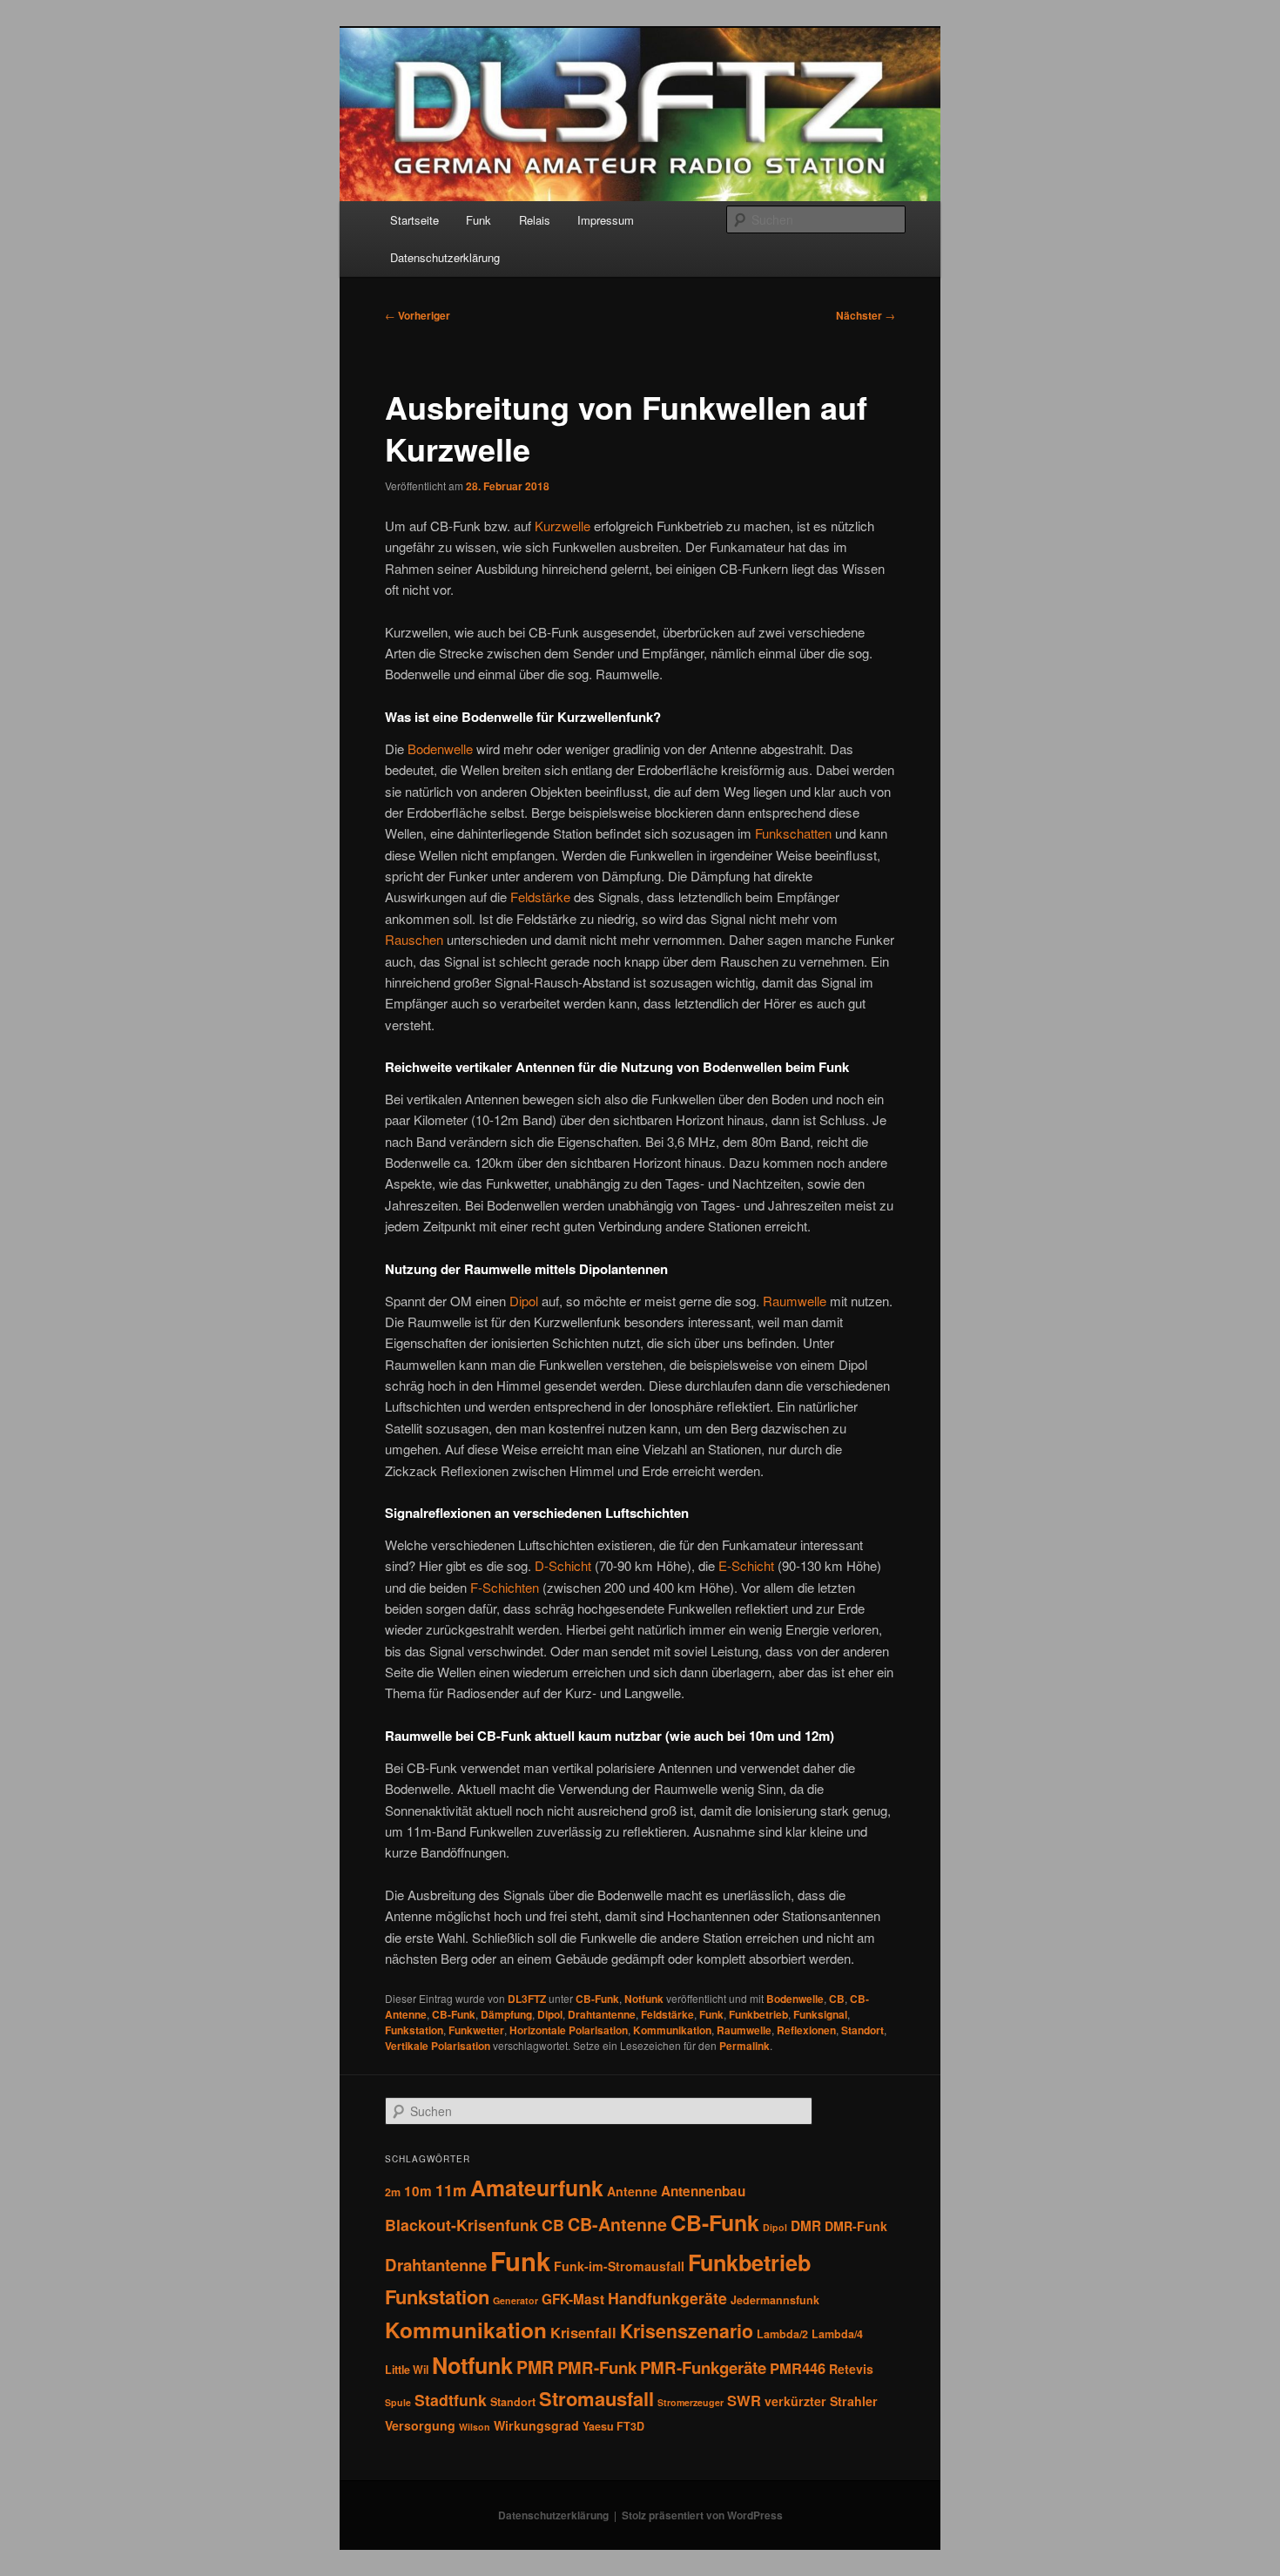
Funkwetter (476, 2030)
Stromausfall (596, 2398)
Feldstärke (540, 897)
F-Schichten (505, 1587)
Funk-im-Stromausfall (619, 2266)
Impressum (606, 220)
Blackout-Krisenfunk (461, 2225)
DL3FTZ (527, 1999)
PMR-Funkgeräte (703, 2367)
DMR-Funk (856, 2226)
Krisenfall (583, 2332)
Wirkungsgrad (536, 2425)
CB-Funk (597, 1999)
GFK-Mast (573, 2299)
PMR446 (798, 2368)
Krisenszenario (687, 2331)
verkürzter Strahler (821, 2401)
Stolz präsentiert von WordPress (702, 2515)
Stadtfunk (451, 2400)
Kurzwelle (563, 526)
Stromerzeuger (691, 2402)
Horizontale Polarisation (569, 2030)
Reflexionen (806, 2030)
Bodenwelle (440, 749)
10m (418, 2191)
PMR (535, 2367)
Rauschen (414, 939)
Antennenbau (703, 2191)
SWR (744, 2400)
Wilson (475, 2427)
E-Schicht (746, 1565)
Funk (478, 220)
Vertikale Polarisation (438, 2046)
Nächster (866, 315)
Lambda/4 (837, 2334)
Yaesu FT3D (613, 2426)
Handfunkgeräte (667, 2298)
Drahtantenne (602, 2014)
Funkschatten (793, 833)
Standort (862, 2030)
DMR (806, 2226)
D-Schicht (563, 1565)
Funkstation (414, 2030)
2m (393, 2192)
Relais (535, 220)
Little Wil (407, 2370)
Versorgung (420, 2425)
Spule (398, 2402)
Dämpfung (506, 2014)
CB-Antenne (617, 2224)
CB (837, 1999)
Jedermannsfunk (775, 2300)
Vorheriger (418, 315)
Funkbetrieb (758, 2014)
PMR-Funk (597, 2367)
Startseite (414, 220)
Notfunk (644, 1999)
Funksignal (820, 2014)
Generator (515, 2300)
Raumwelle (795, 1301)
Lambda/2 (782, 2334)
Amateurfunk (537, 2188)
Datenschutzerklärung (445, 257)
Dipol (524, 1301)
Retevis (851, 2369)
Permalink (744, 2046)
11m (451, 2190)
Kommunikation (672, 2030)
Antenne (632, 2191)
